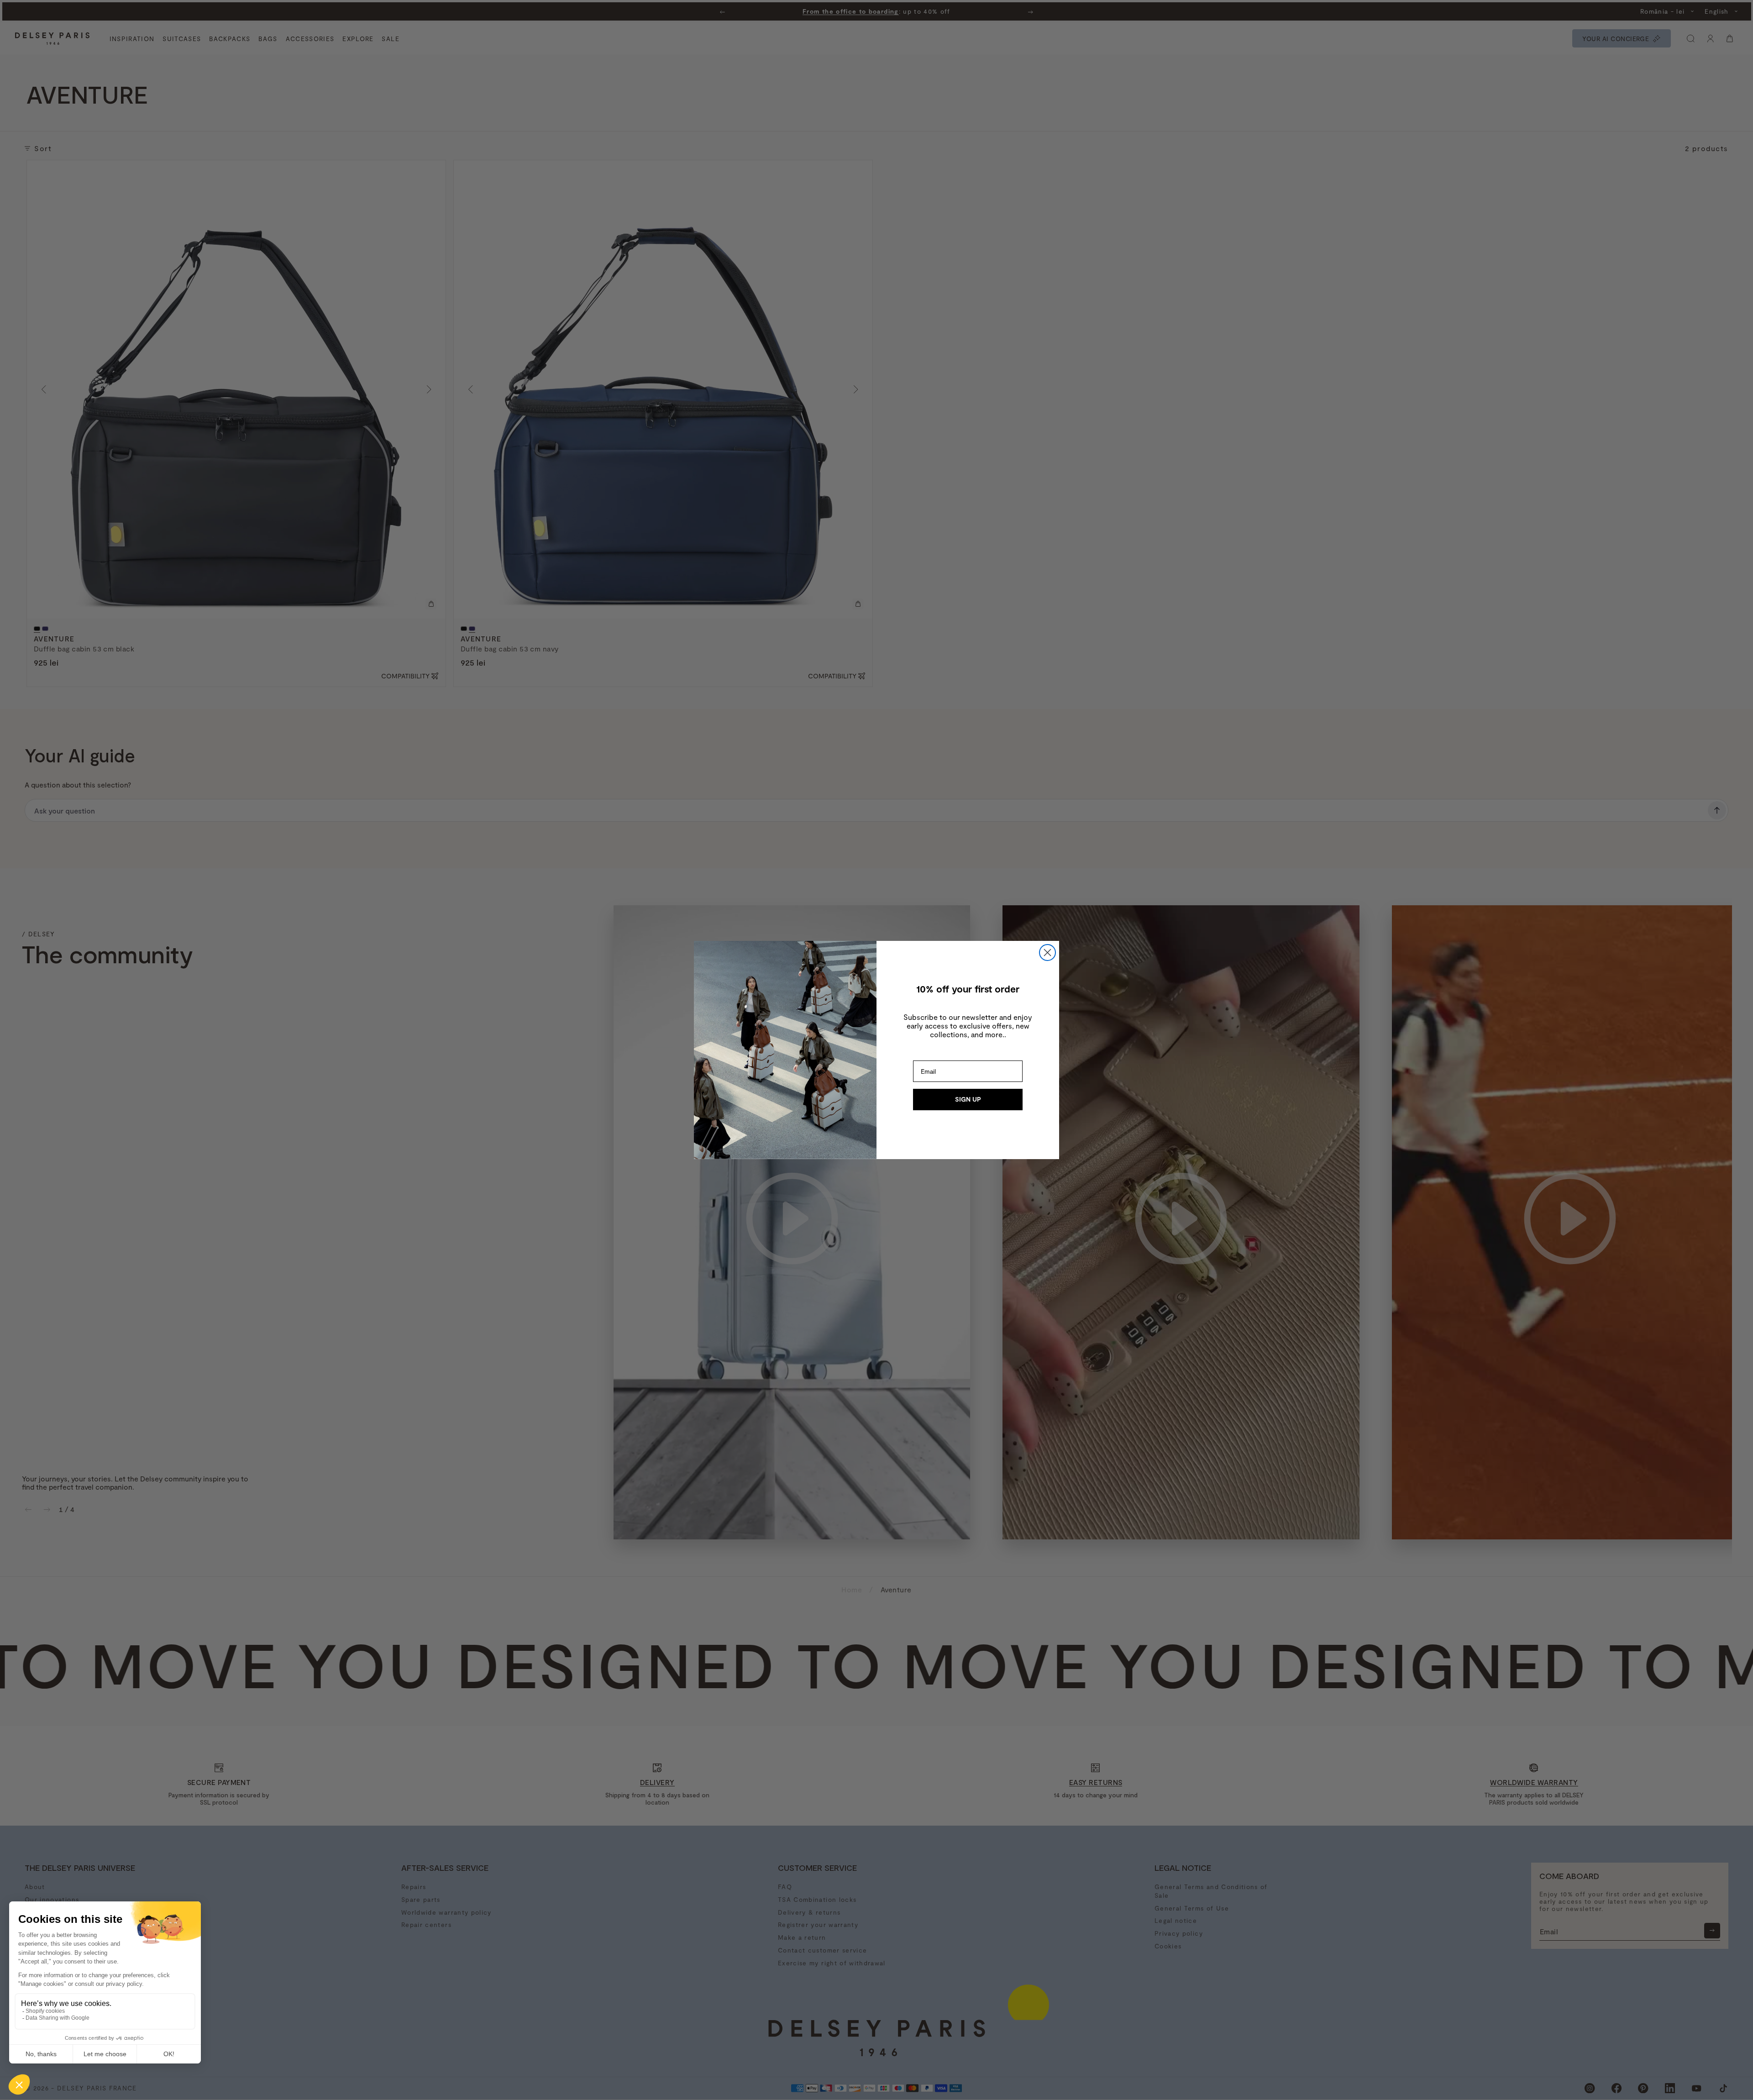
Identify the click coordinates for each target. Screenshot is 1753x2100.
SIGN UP (968, 1099)
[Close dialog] (1047, 953)
